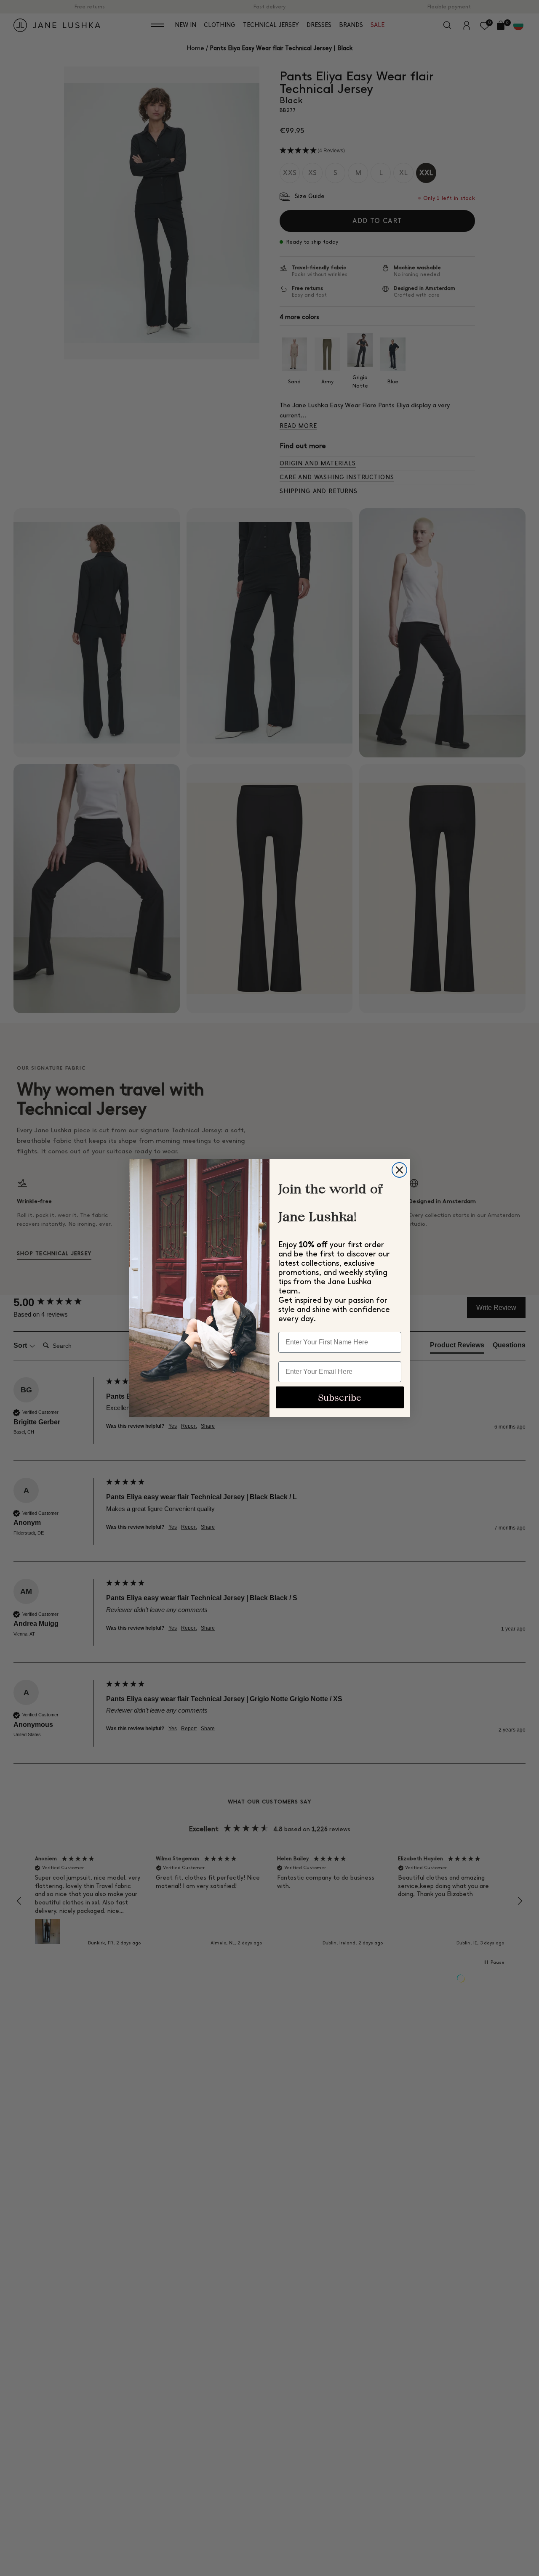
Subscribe (340, 1398)
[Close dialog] (399, 1170)
